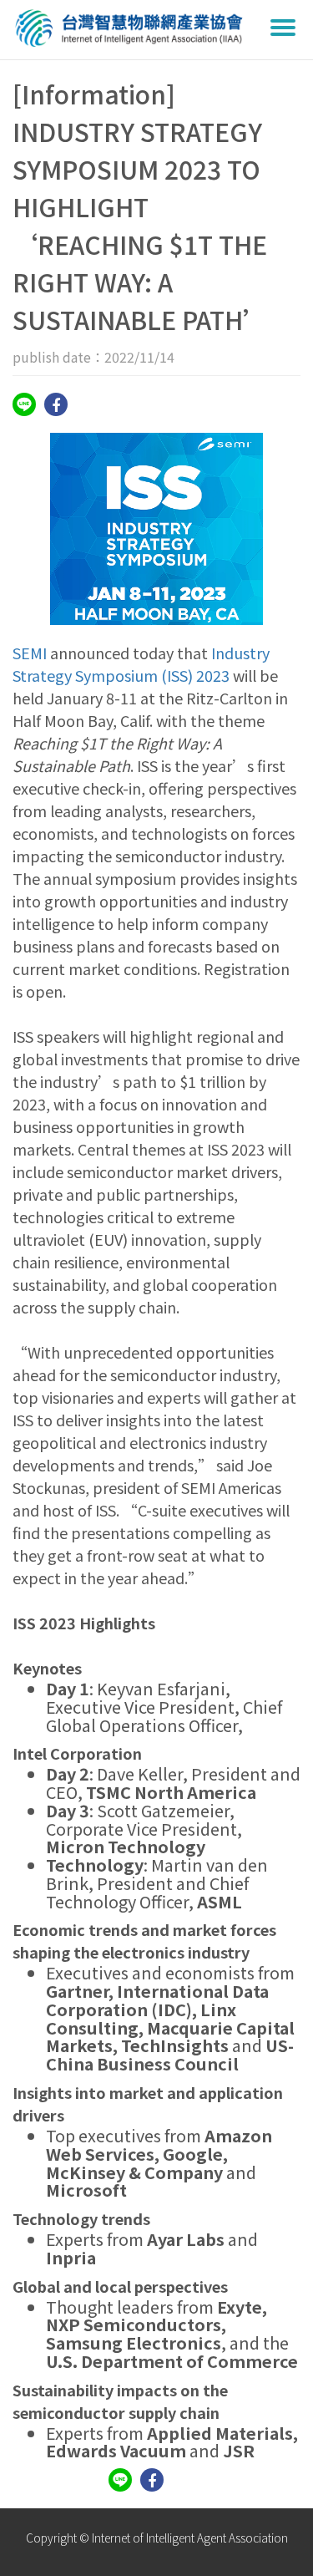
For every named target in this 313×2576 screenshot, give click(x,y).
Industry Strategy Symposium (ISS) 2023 (141, 664)
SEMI (30, 653)
